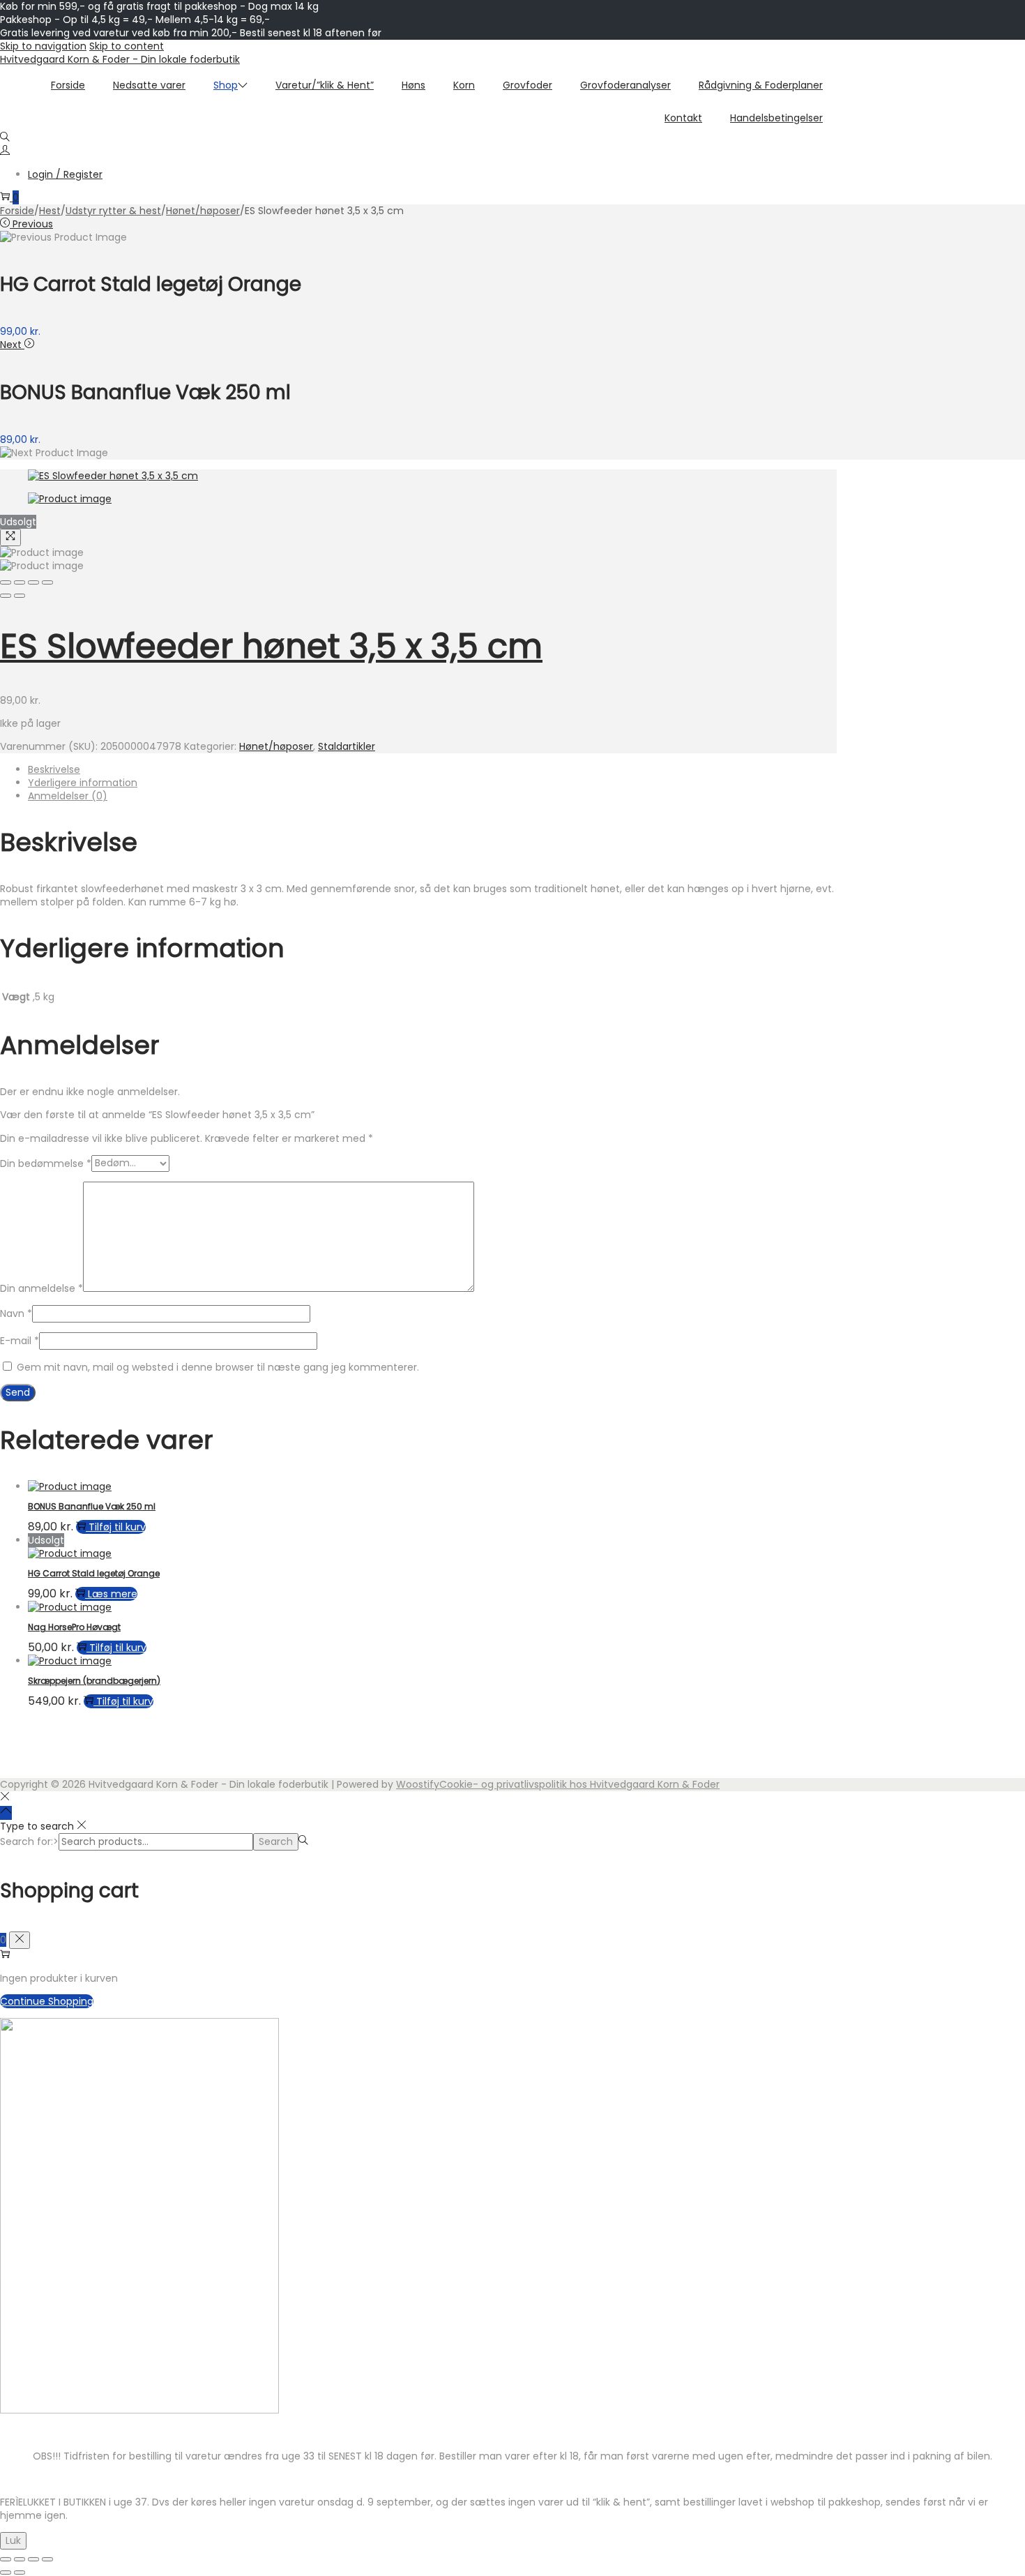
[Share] (20, 582)
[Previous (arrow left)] (6, 596)
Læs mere (113, 1594)
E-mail (20, 1341)
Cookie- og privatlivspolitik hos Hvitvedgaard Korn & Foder (579, 1784)
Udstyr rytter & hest (113, 211)
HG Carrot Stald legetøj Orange (94, 1573)
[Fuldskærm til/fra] (20, 2559)
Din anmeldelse (41, 1288)
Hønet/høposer (203, 211)
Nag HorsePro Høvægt (74, 1627)
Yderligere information (83, 783)
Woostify (418, 1784)
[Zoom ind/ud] (6, 2559)
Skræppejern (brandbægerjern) (94, 1681)
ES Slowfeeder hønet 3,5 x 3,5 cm (271, 646)
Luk (13, 2540)
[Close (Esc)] (6, 582)
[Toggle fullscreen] (33, 582)
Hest (50, 211)
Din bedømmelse (46, 1163)
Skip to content (127, 46)
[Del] (33, 2559)
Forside (17, 211)
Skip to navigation (43, 46)
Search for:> (29, 1841)
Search (276, 1841)
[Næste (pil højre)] (20, 2573)
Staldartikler (347, 746)
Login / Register (65, 174)
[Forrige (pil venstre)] (6, 2573)
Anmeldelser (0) (68, 796)
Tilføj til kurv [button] (117, 1527)
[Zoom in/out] (47, 582)
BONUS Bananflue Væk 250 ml (92, 1506)
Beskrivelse (54, 769)
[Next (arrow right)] (20, 596)
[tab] (432, 770)
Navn (16, 1313)
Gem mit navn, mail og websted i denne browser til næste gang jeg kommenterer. (218, 1367)
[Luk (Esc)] (47, 2559)
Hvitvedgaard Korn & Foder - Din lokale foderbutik (120, 59)
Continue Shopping (47, 2001)
